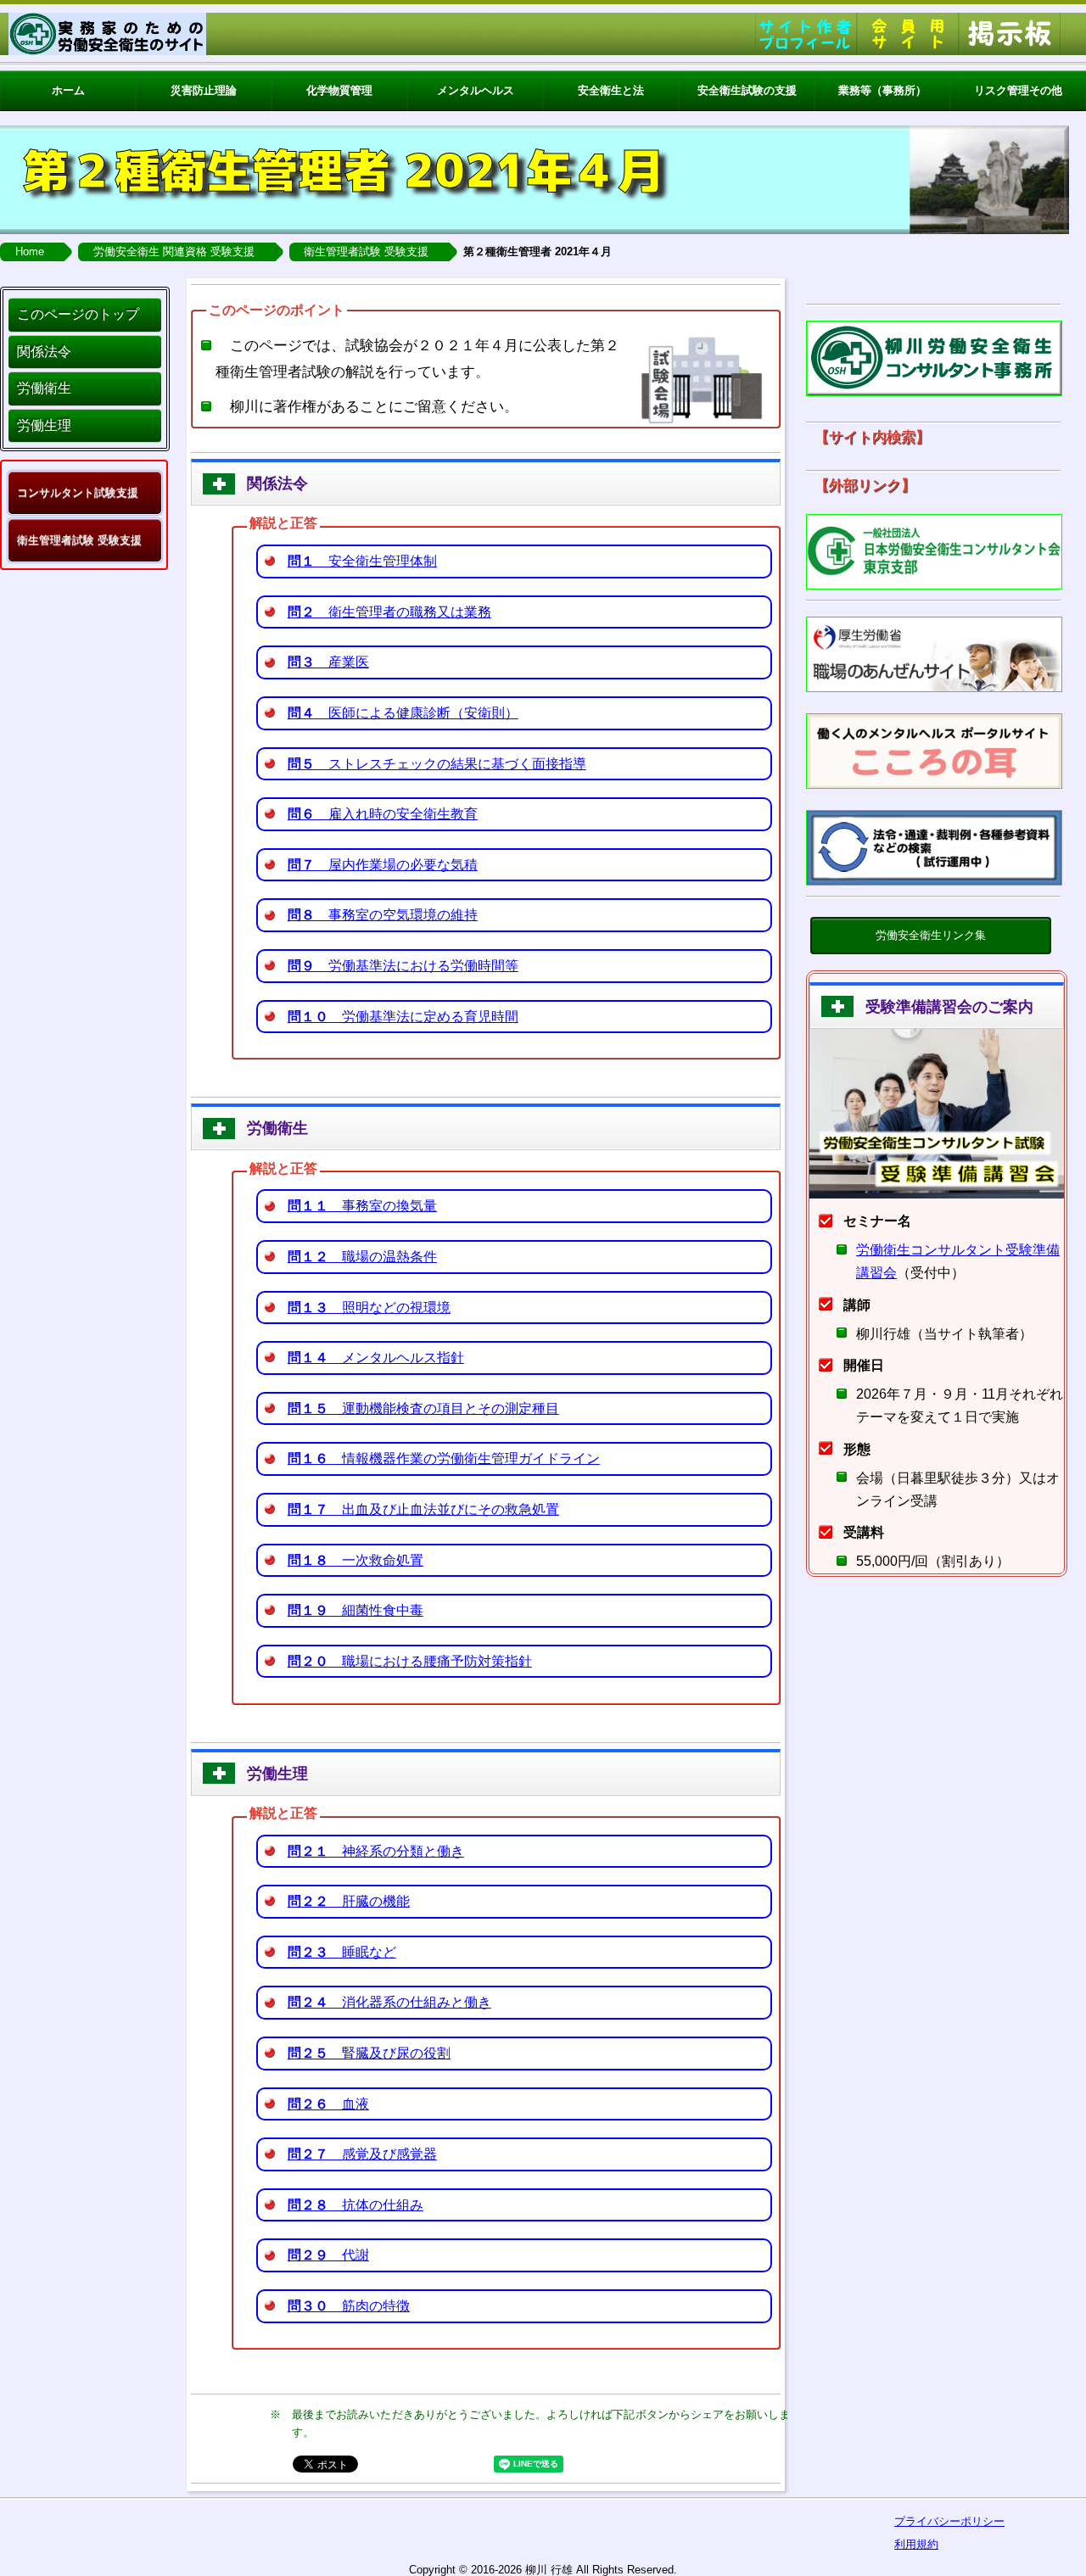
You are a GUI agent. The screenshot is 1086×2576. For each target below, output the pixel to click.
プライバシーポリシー (949, 2521)
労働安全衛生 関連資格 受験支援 (174, 251)
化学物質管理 (339, 90)
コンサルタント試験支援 (78, 492)
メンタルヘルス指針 (376, 1358)
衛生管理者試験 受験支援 (366, 251)
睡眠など (342, 1952)
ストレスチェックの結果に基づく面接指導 (437, 764)
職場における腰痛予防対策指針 (410, 1661)
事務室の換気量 (362, 1206)
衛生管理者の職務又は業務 (389, 612)
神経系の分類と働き (376, 1851)
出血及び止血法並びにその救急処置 (423, 1509)
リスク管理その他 (1018, 90)
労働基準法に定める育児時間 (403, 1017)
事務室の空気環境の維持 (383, 915)
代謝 (328, 2255)
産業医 (328, 662)
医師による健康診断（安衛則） (403, 713)
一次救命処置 (355, 1560)
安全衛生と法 (611, 90)
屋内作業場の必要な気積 (383, 865)
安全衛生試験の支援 (747, 90)
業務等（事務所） (882, 90)
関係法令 (44, 352)
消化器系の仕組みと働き (389, 2002)
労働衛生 (44, 388)
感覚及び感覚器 (362, 2154)
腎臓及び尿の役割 (369, 2053)
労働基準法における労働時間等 (403, 966)
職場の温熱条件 (362, 1257)
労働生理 (44, 425)
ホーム (68, 90)
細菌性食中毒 (355, 1610)
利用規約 (916, 2544)
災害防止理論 (204, 90)
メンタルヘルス (476, 90)
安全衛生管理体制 (362, 561)
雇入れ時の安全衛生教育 (383, 814)
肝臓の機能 (349, 1901)
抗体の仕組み (355, 2205)
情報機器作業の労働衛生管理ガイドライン (444, 1458)
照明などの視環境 (369, 1308)
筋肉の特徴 (349, 2306)
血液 (328, 2104)
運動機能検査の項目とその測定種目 (423, 1408)
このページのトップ (78, 314)
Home (30, 251)
